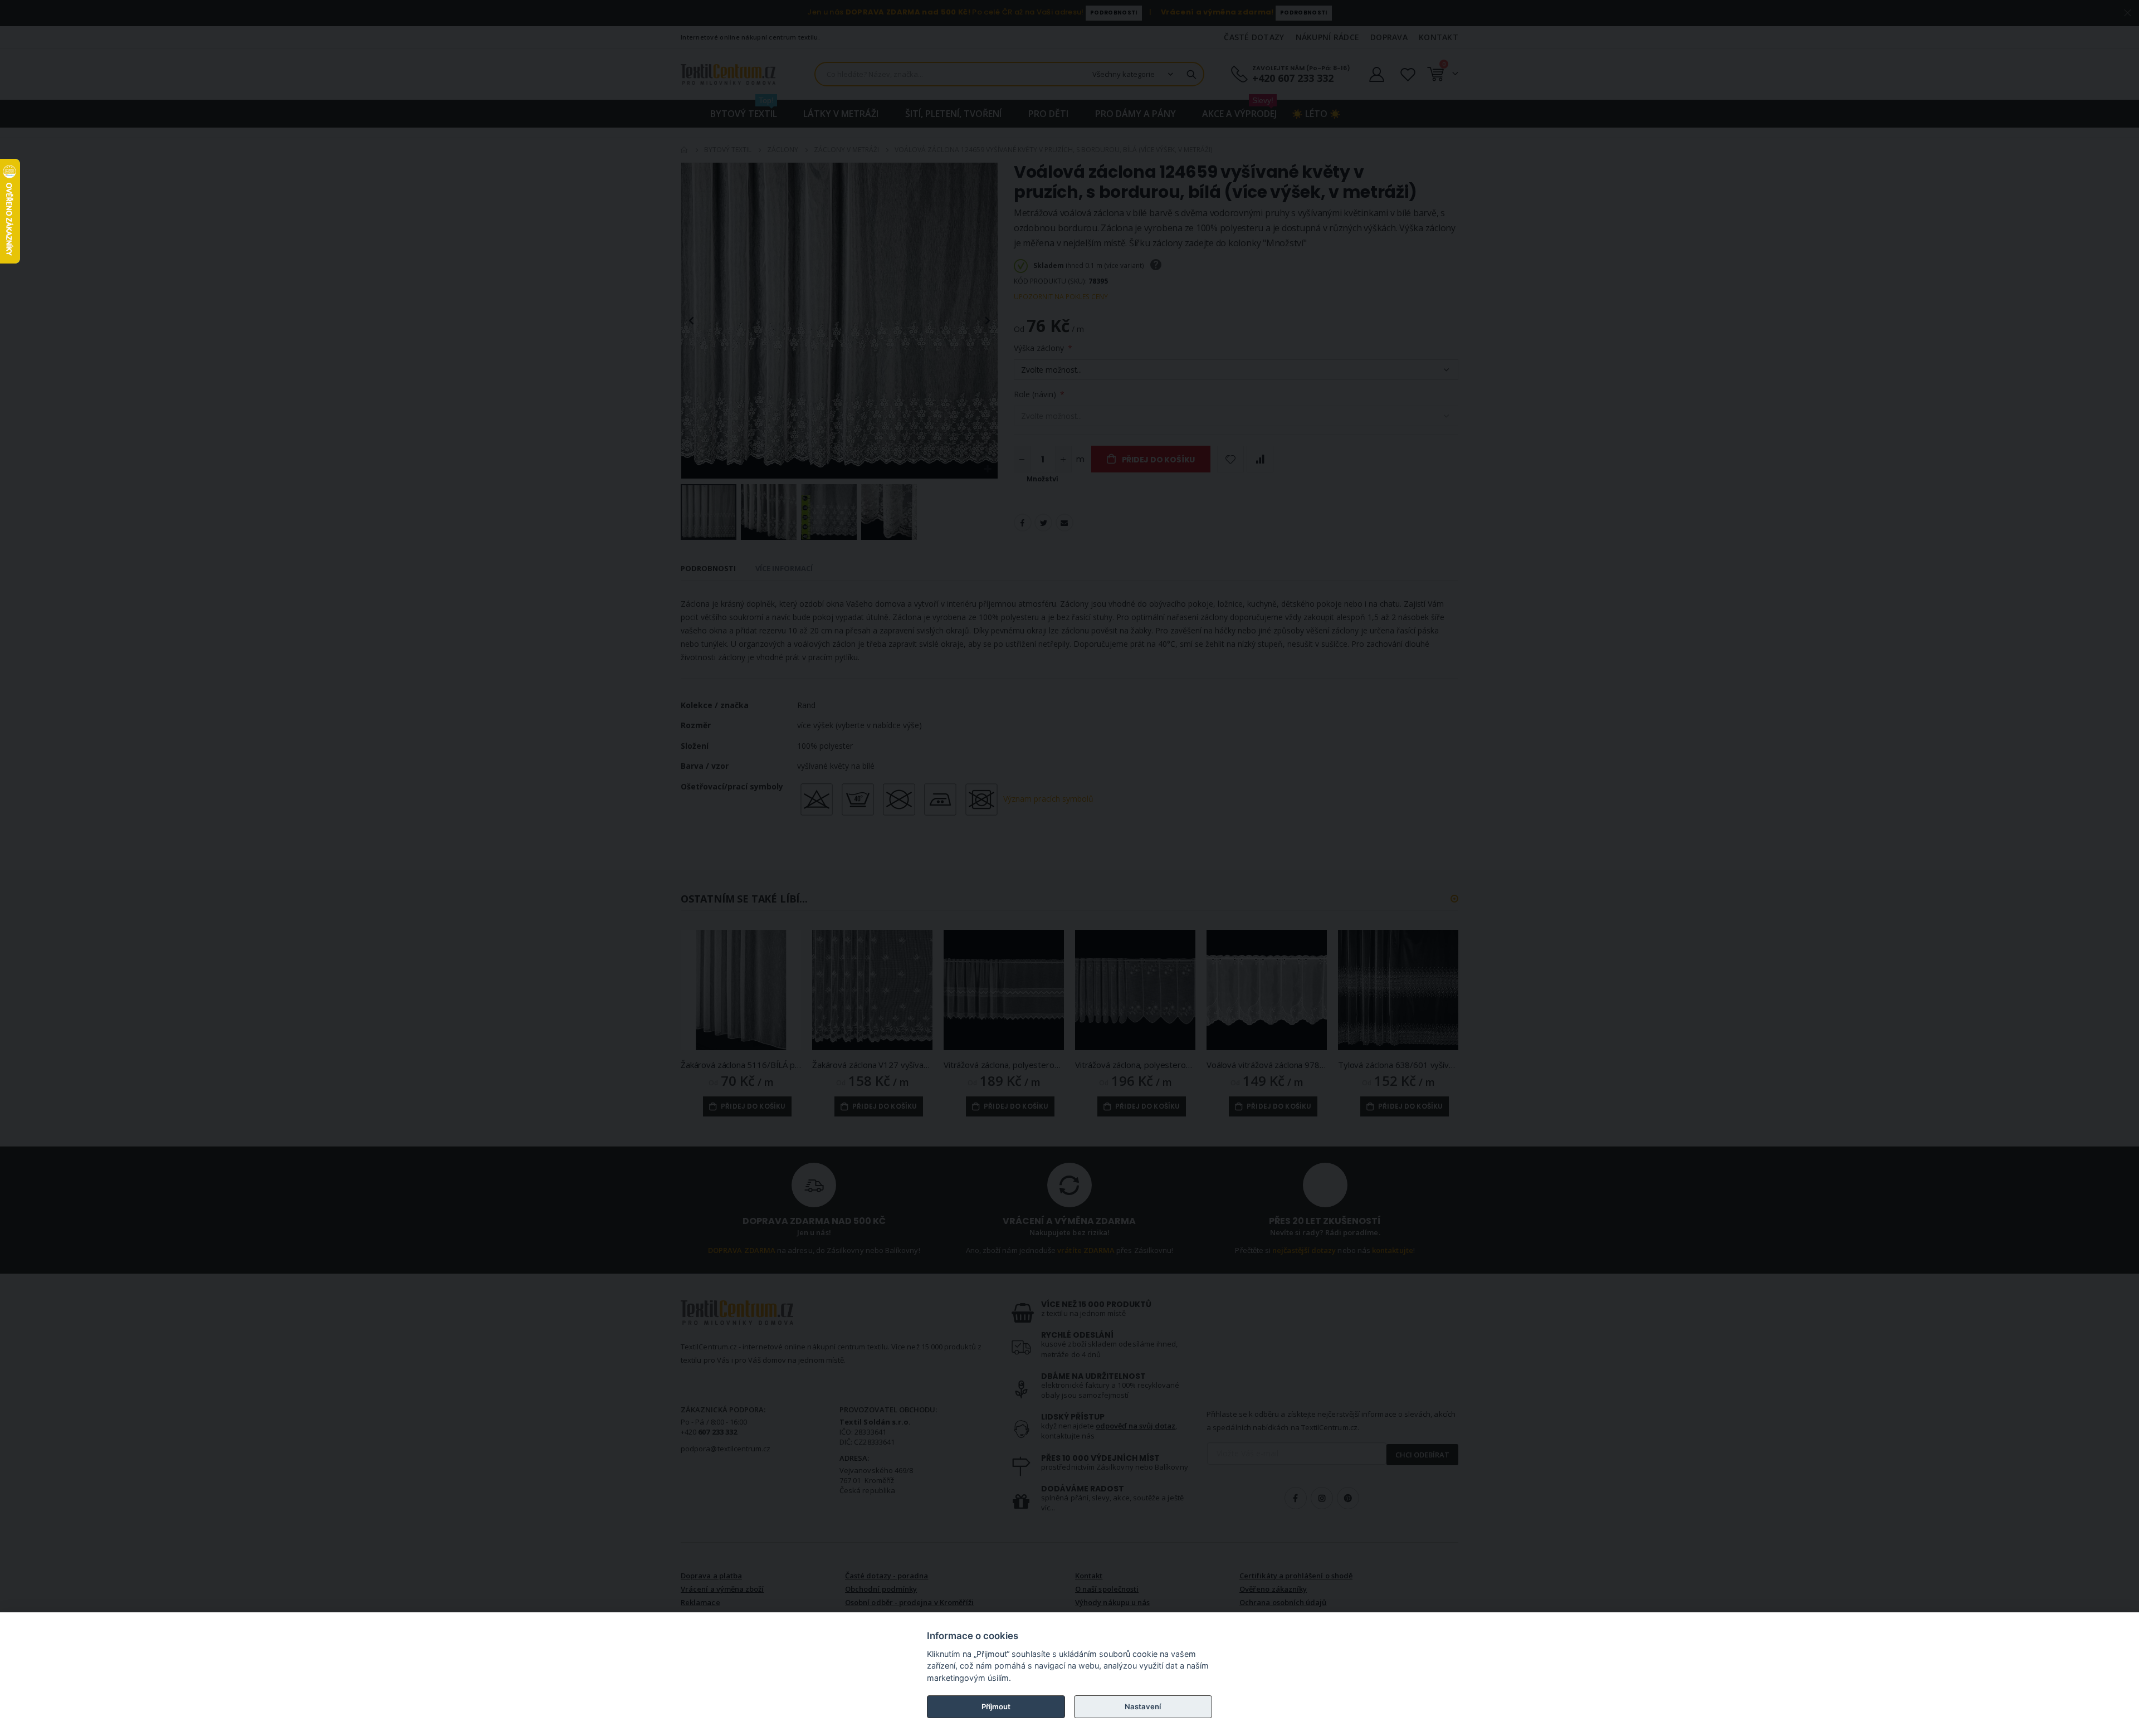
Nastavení (1143, 1706)
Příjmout (996, 1706)
